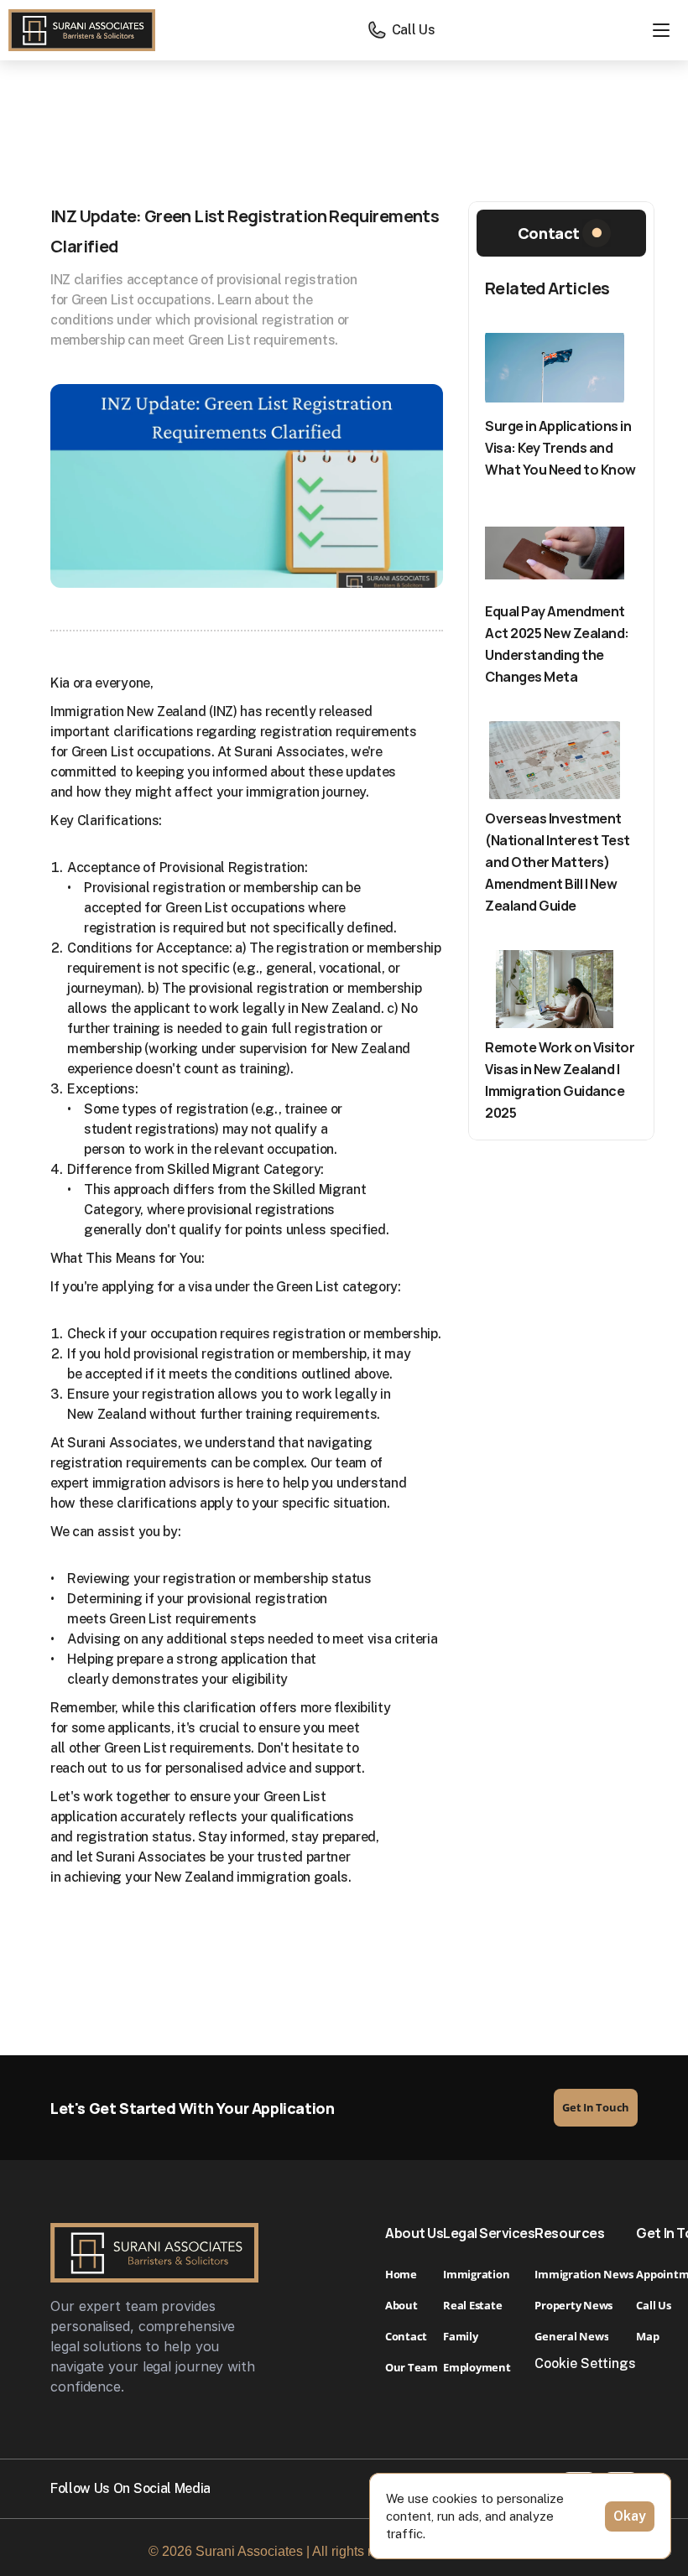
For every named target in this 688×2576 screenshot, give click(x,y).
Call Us (653, 2305)
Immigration (476, 2274)
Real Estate (474, 2305)
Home (401, 2274)
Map (647, 2336)
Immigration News (584, 2274)
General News (571, 2336)
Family (460, 2336)
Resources (569, 2233)
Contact (406, 2336)
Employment (477, 2367)
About (401, 2305)
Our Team (412, 2367)
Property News (573, 2305)
